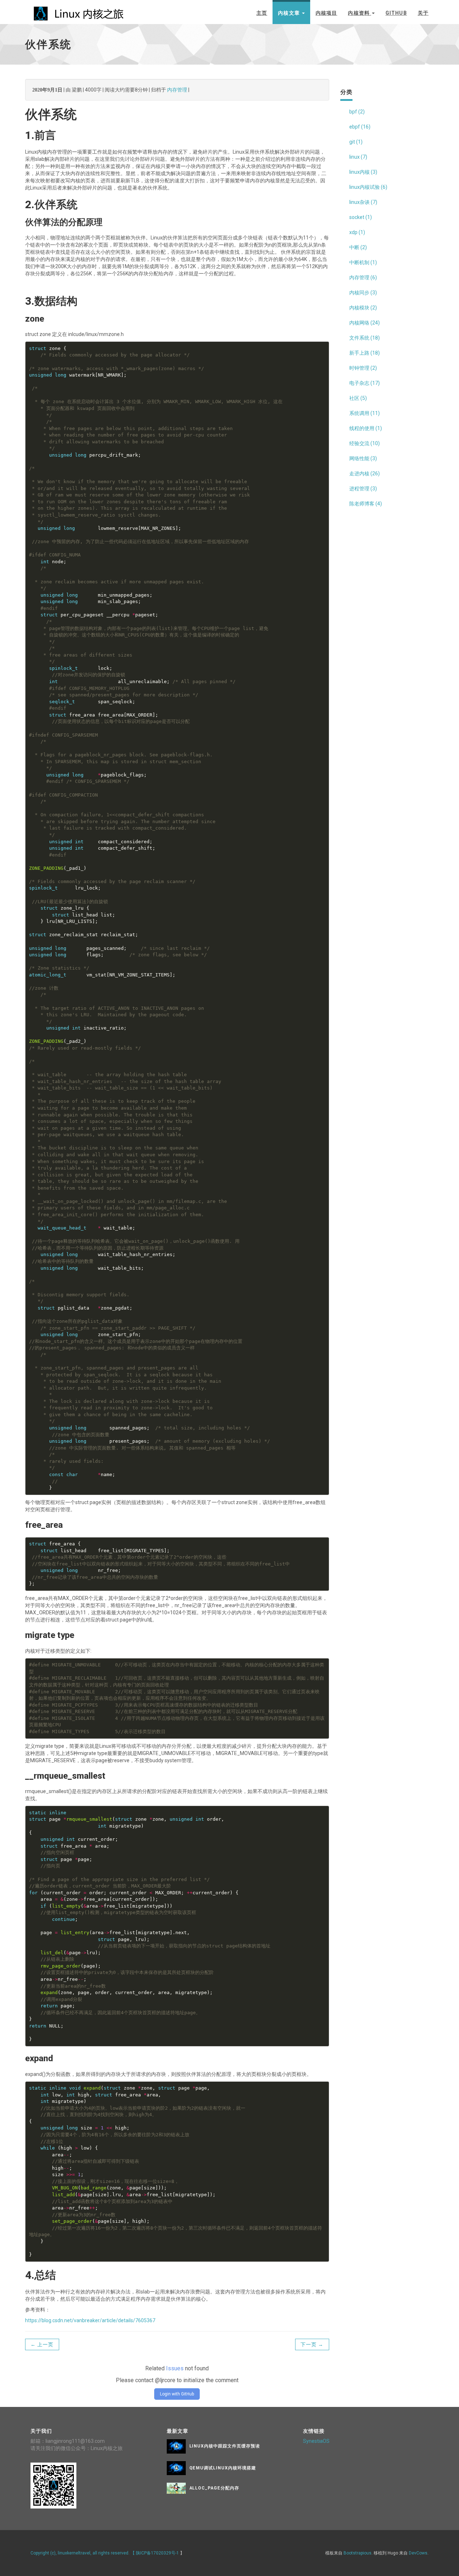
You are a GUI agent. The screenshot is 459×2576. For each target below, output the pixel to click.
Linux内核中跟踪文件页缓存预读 (225, 2446)
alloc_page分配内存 (214, 2488)
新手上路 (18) (365, 353)
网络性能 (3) (363, 458)
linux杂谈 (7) (363, 202)
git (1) (356, 142)
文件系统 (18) (365, 338)
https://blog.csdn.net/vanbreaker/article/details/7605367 (90, 2320)
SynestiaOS (316, 2441)
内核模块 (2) (363, 308)
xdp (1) (357, 232)
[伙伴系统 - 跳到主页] (79, 11)
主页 (262, 13)
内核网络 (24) (365, 323)
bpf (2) (357, 112)
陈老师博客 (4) (366, 504)
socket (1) (361, 217)
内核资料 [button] (359, 13)
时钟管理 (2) (363, 368)
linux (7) (358, 157)
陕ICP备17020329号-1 (157, 2553)
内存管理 (177, 90)
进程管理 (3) (363, 489)
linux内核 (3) (363, 172)
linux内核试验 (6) (368, 187)
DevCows (418, 2553)
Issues (175, 2368)
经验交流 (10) (365, 443)
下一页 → (312, 2344)
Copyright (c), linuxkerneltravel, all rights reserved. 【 (83, 2553)
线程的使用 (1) (366, 428)
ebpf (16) (360, 127)
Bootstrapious (358, 2553)
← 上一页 (42, 2344)
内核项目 (326, 13)
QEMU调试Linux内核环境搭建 (223, 2468)
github (396, 13)
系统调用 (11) (365, 413)
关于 (423, 13)
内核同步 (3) (363, 293)
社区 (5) (358, 398)
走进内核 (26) (365, 473)
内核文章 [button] (290, 13)
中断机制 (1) (363, 262)
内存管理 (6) (363, 277)
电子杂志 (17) (365, 383)
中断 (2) (358, 247)
